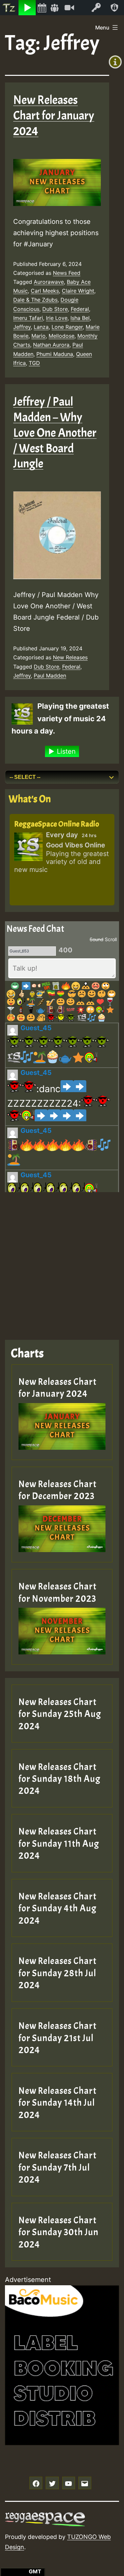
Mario (39, 336)
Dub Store (55, 309)
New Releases (70, 657)
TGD (34, 363)
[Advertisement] (62, 1261)
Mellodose (62, 336)
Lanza (41, 327)
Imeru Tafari (28, 318)
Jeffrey (22, 327)
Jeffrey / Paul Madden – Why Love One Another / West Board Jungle (55, 433)
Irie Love (57, 318)
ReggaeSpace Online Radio (57, 824)
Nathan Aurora (51, 345)
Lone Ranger (67, 327)
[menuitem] (9, 8)
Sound (97, 939)
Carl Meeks (45, 291)
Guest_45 (36, 1028)
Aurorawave (49, 282)
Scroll (111, 939)
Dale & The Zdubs (35, 300)
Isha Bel (80, 318)
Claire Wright (78, 291)
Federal (80, 309)
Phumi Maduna (55, 354)
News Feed (67, 273)
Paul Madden (50, 676)
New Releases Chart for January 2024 (54, 116)
